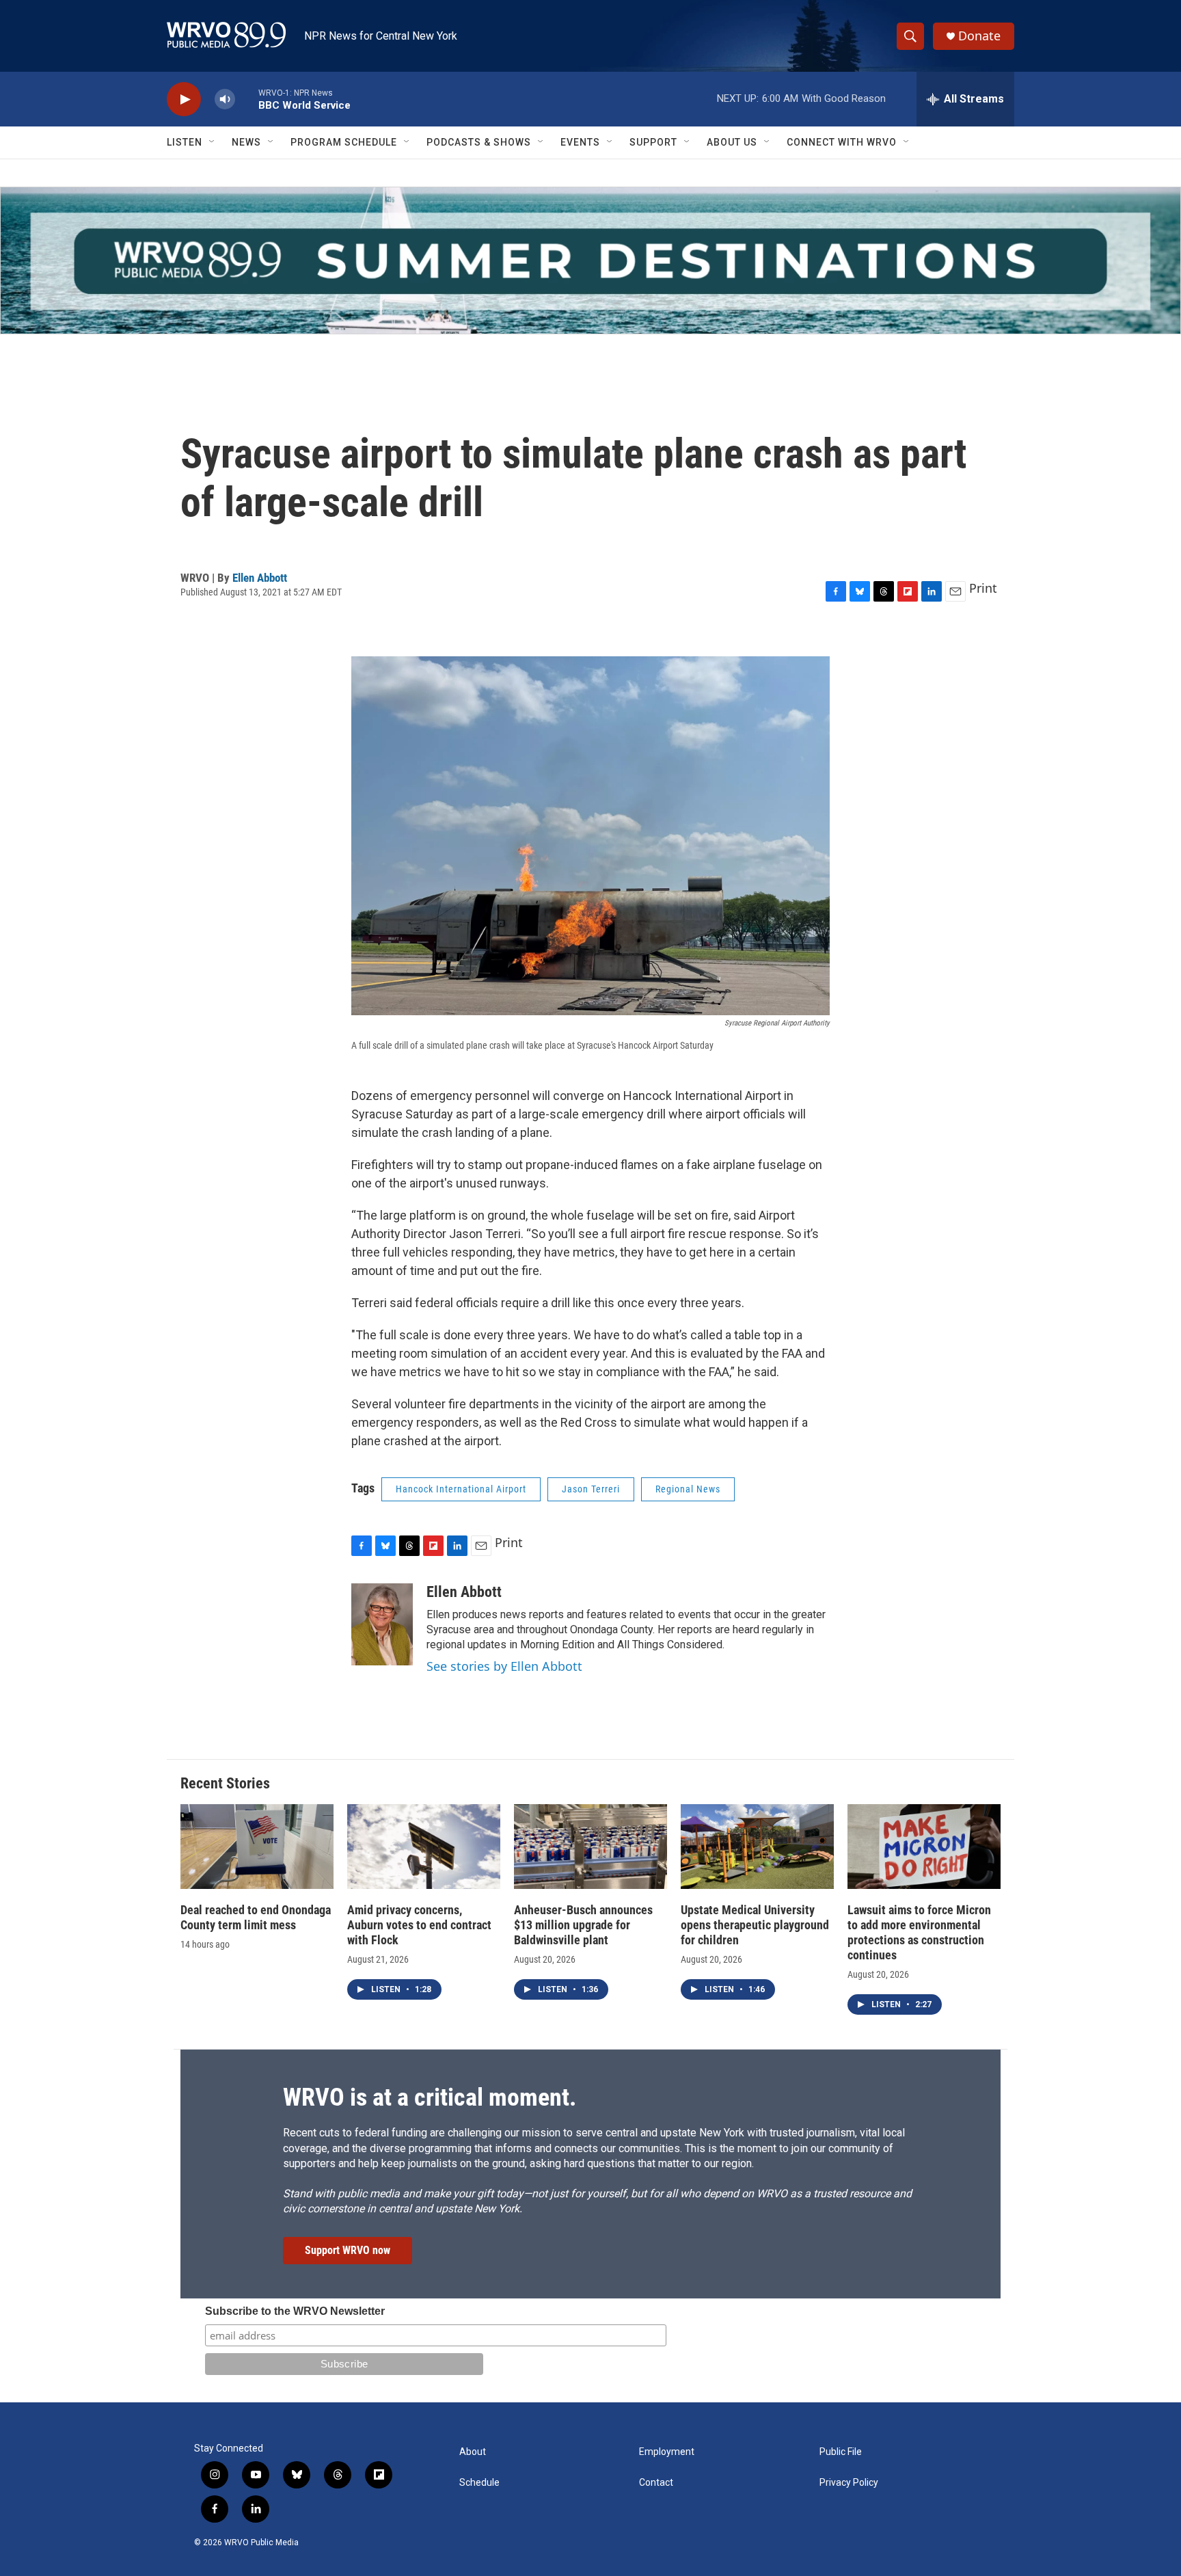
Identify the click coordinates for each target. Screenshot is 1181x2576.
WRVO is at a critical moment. (430, 2097)
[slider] (247, 99)
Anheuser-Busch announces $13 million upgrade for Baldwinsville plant (583, 1925)
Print (983, 588)
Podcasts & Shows (479, 142)
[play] (184, 99)
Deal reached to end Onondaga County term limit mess (256, 1917)
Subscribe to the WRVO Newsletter (295, 2311)
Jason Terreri (591, 1489)
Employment (667, 2452)
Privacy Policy (849, 2483)
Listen (185, 142)
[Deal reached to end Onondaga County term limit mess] (257, 1847)
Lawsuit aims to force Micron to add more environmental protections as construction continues (919, 1932)
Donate (979, 36)
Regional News (688, 1489)
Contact (656, 2483)
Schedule (479, 2483)
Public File (841, 2452)
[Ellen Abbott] (382, 1624)
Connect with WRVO (842, 142)
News (246, 142)
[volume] (225, 99)
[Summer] (590, 260)
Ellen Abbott (260, 578)
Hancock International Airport (461, 1489)
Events (580, 142)
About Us (732, 142)
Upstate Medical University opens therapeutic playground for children (755, 1925)
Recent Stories (225, 1783)
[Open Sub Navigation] (213, 142)
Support (653, 142)
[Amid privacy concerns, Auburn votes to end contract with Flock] (424, 1847)
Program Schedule (344, 142)
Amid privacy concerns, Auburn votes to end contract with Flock (419, 1925)
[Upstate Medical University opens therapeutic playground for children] (757, 1847)
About (473, 2452)
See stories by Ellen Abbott (504, 1666)
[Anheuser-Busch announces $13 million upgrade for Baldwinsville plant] (590, 1847)
